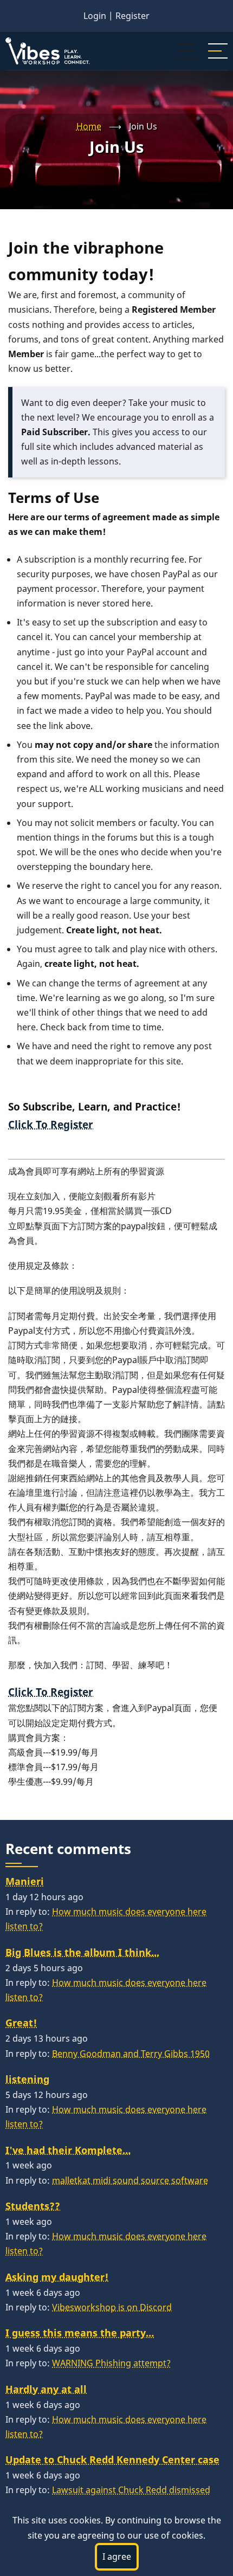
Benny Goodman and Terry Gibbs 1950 (131, 2054)
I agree (117, 2556)
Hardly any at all (46, 2389)
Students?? (33, 2206)
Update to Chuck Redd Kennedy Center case (112, 2459)
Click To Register (51, 1124)
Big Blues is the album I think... (82, 1952)
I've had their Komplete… (68, 2150)
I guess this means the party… (80, 2333)
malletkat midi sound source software (130, 2180)
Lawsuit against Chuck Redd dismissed (131, 2490)
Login (95, 16)
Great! (21, 2023)
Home (89, 126)
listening (27, 2079)
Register (132, 16)
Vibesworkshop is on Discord (112, 2307)
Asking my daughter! (57, 2277)
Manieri (25, 1881)
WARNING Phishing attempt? (111, 2363)
